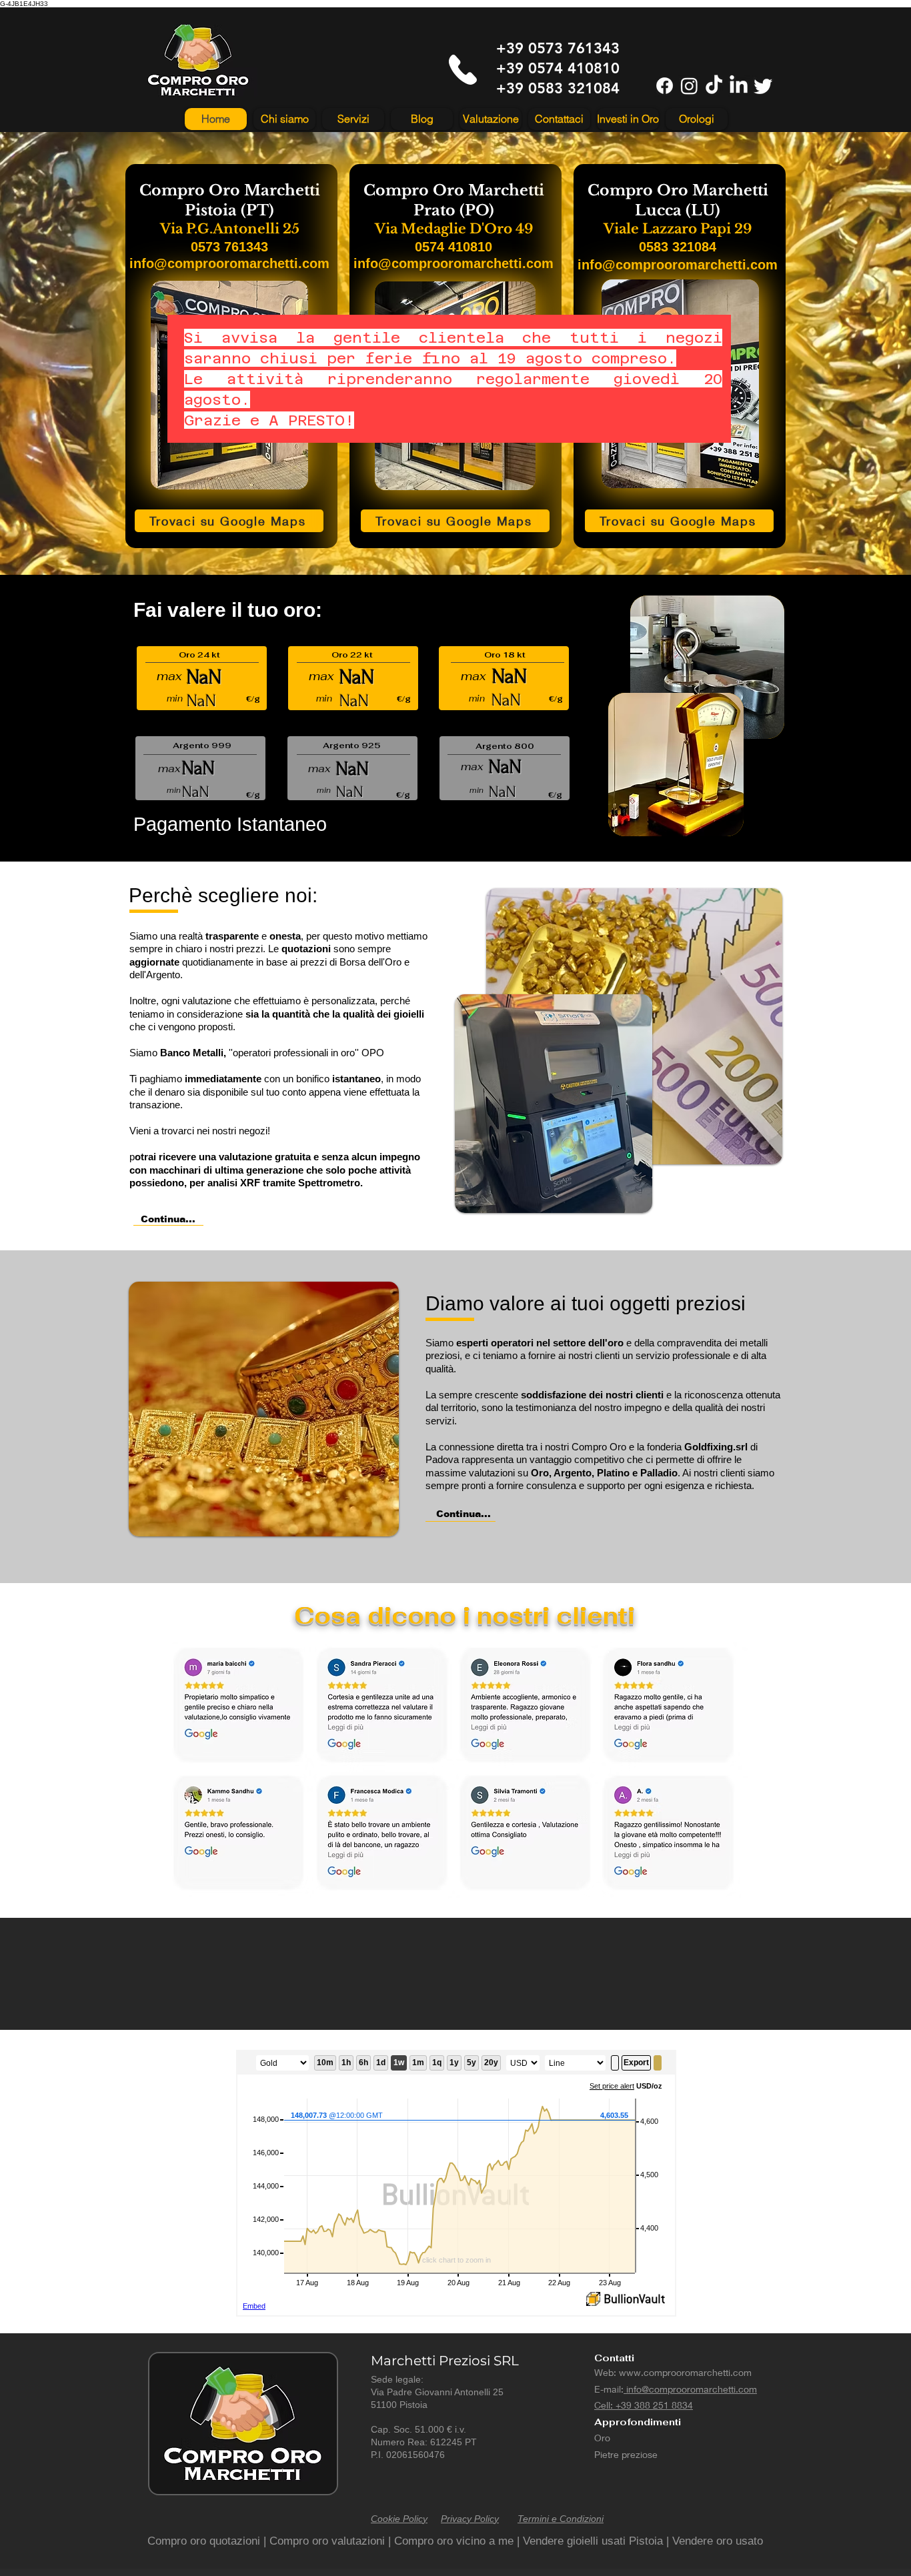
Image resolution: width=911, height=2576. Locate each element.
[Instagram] (689, 86)
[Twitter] (763, 86)
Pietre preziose (626, 2454)
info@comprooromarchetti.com (690, 2389)
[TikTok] (714, 86)
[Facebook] (665, 86)
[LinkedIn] (739, 86)
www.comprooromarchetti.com (685, 2372)
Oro (602, 2438)
